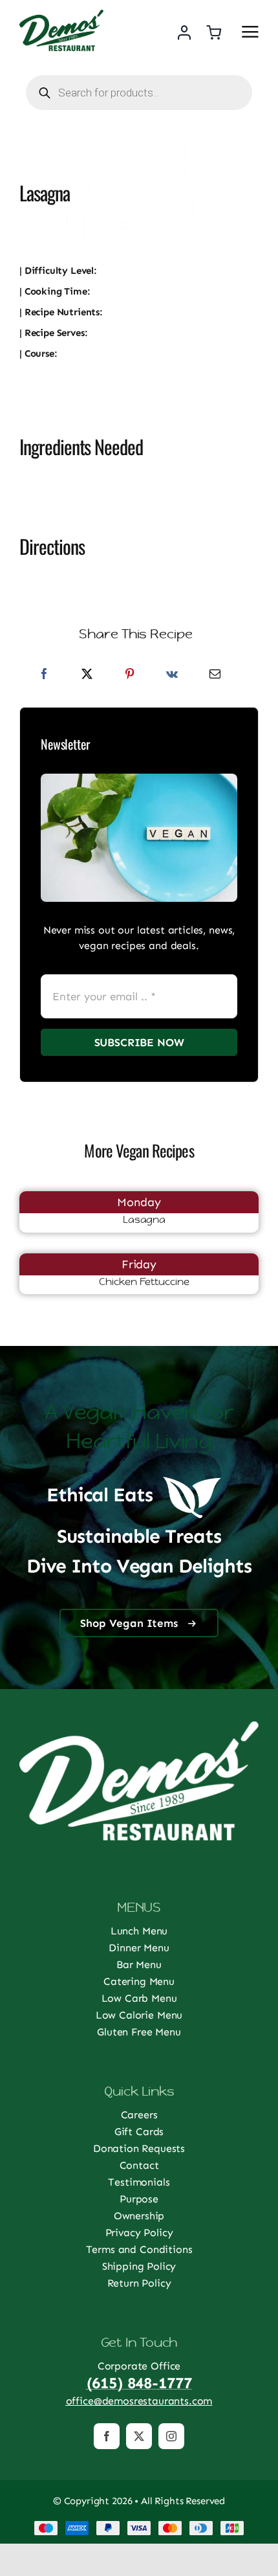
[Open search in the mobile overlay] (139, 93)
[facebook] (107, 2436)
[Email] (215, 674)
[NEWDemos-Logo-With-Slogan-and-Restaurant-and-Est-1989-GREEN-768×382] (61, 15)
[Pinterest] (130, 674)
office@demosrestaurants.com (139, 2401)
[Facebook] (44, 674)
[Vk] (172, 674)
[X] (87, 674)
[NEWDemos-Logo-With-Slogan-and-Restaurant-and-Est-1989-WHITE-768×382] (139, 1726)
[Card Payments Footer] (139, 2525)
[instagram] (171, 2436)
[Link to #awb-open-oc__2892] (250, 32)
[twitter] (139, 2436)
